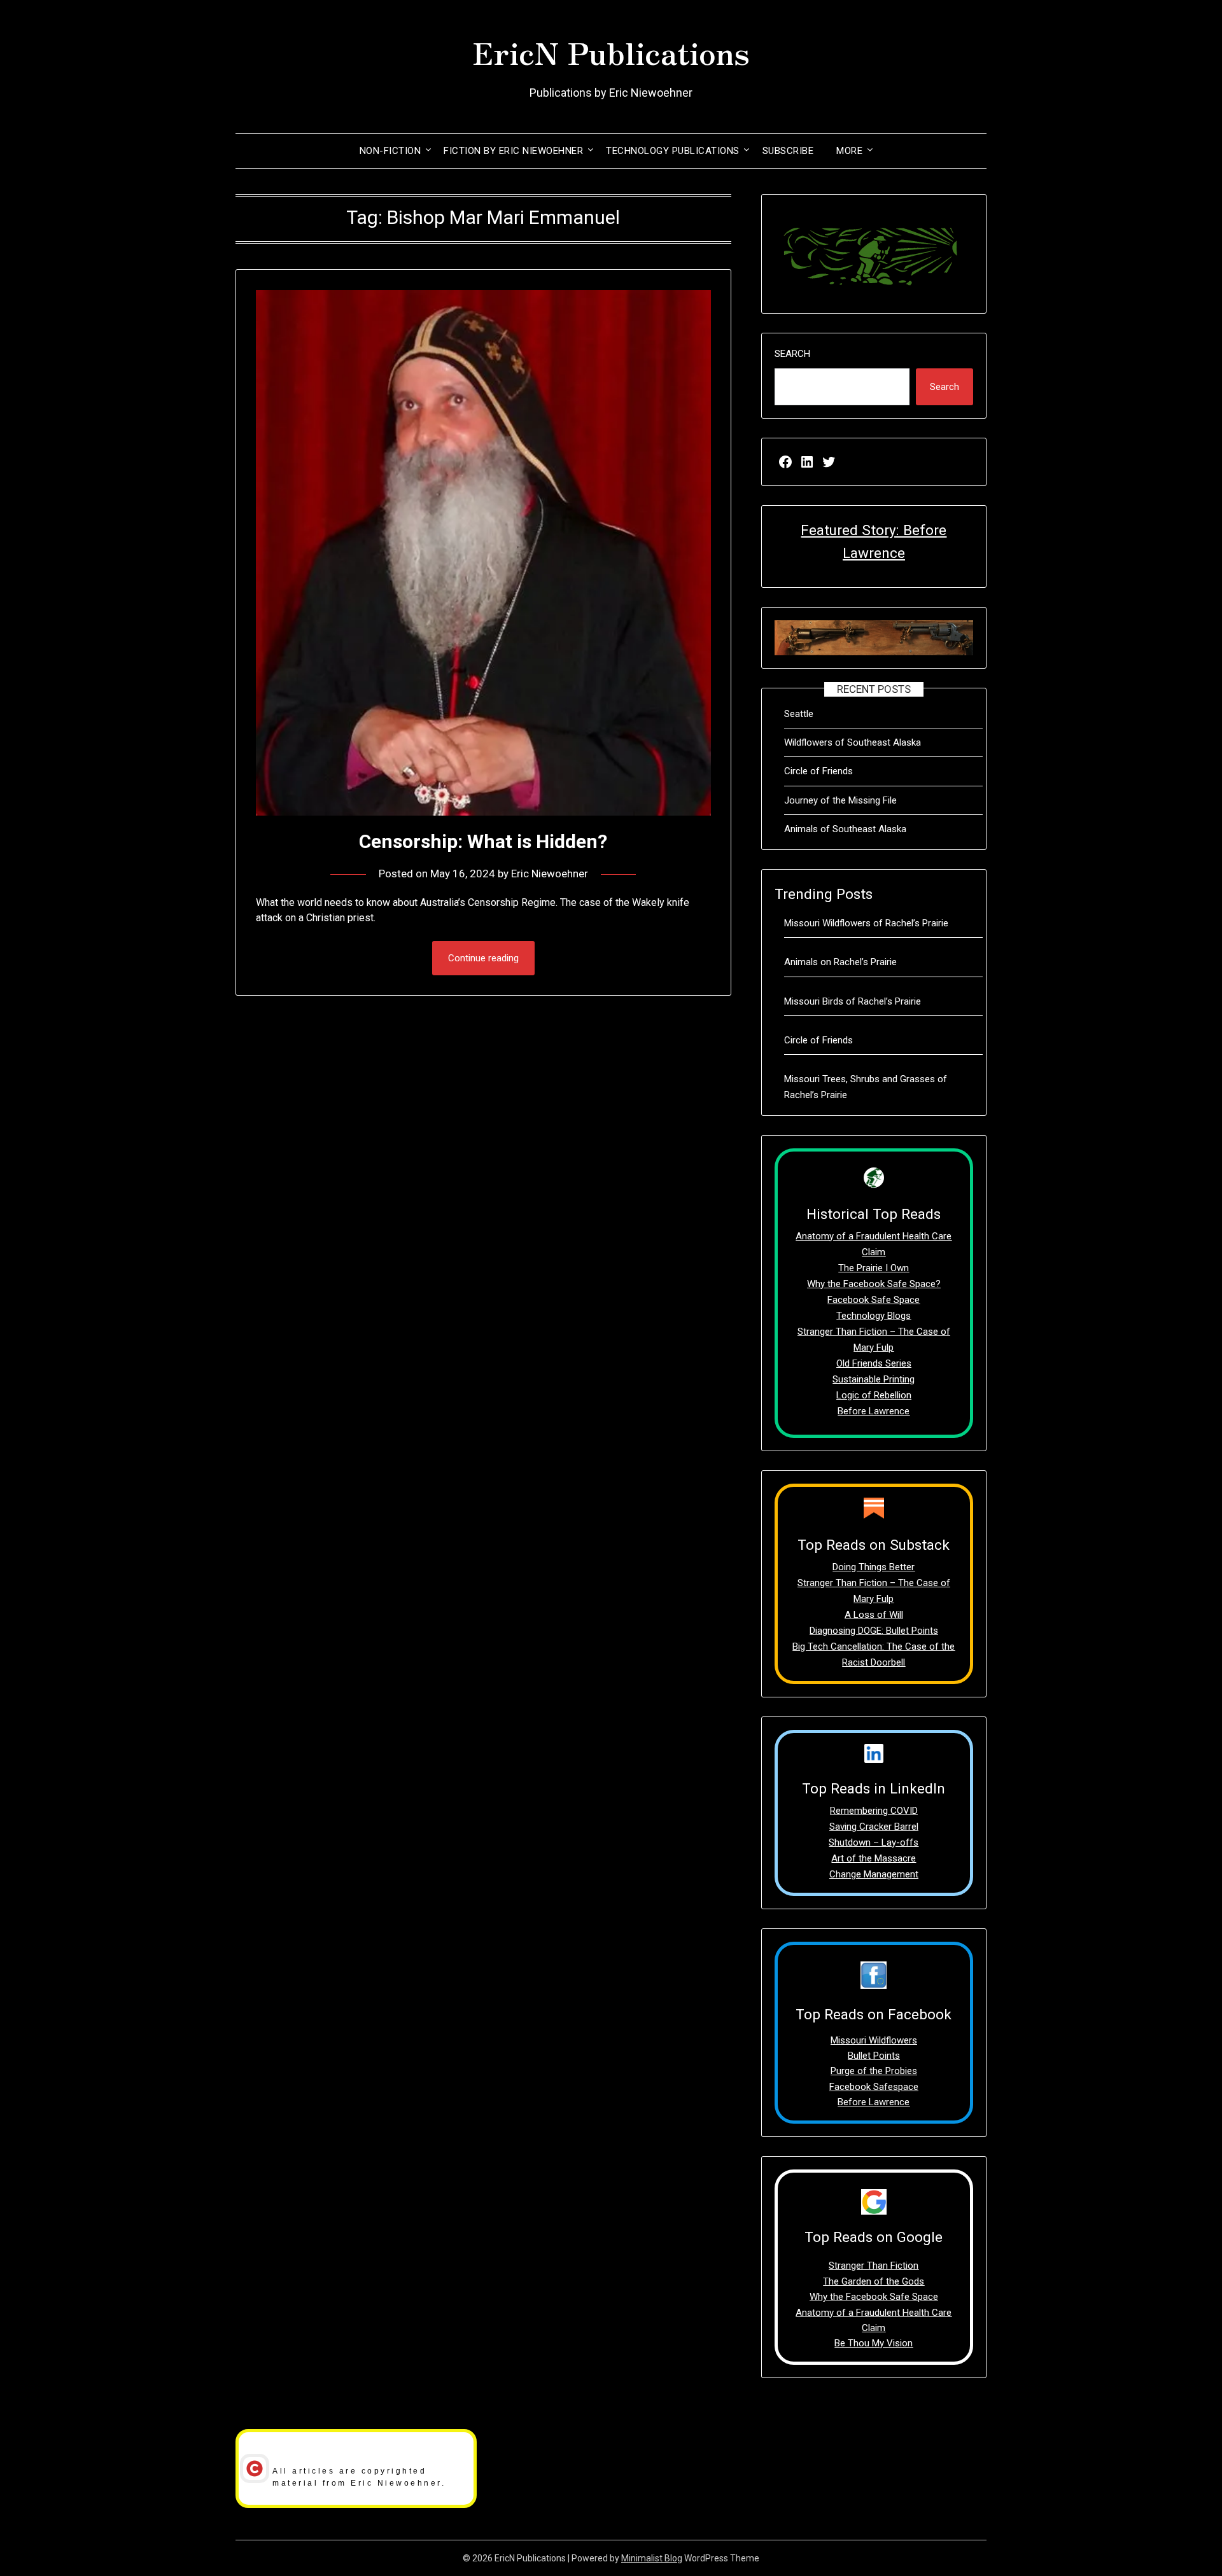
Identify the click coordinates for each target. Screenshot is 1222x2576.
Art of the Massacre (874, 1858)
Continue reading (483, 958)
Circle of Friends (818, 771)
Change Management (874, 1874)
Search (792, 354)
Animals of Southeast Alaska (845, 829)
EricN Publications (611, 52)
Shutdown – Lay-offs (874, 1842)
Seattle (799, 714)
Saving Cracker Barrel (874, 1827)
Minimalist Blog (652, 2558)
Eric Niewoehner (550, 874)
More (849, 151)
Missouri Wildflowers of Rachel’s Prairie (866, 923)
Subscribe (788, 151)
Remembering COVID (874, 1811)
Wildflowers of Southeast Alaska (853, 742)
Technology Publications (673, 151)
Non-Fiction (390, 151)
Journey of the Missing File (840, 800)
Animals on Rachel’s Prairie (840, 962)
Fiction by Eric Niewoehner (513, 151)
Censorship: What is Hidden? (483, 841)
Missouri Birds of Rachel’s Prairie (853, 1001)
